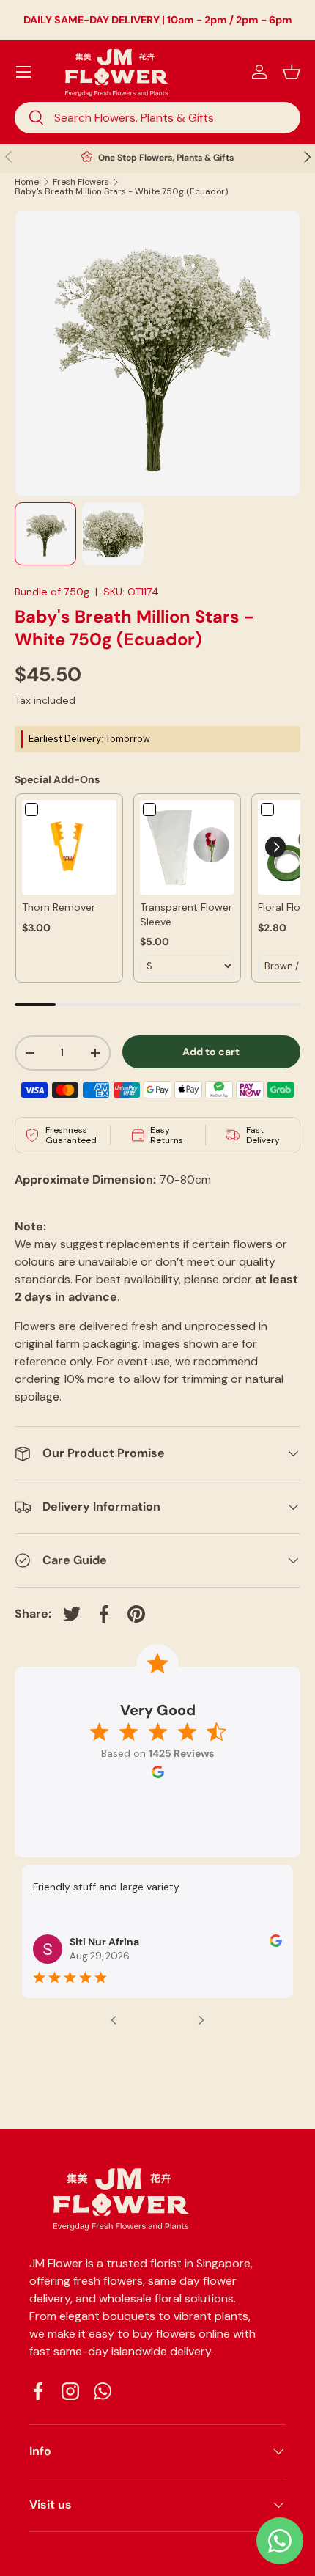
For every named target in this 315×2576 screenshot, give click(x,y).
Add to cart (211, 1052)
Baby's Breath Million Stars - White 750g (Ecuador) (121, 191)
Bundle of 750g (52, 592)
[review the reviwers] (276, 1943)
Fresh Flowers (81, 182)
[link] (69, 847)
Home (27, 182)
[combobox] (157, 118)
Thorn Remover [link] (59, 907)
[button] (292, 72)
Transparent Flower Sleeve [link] (186, 914)
